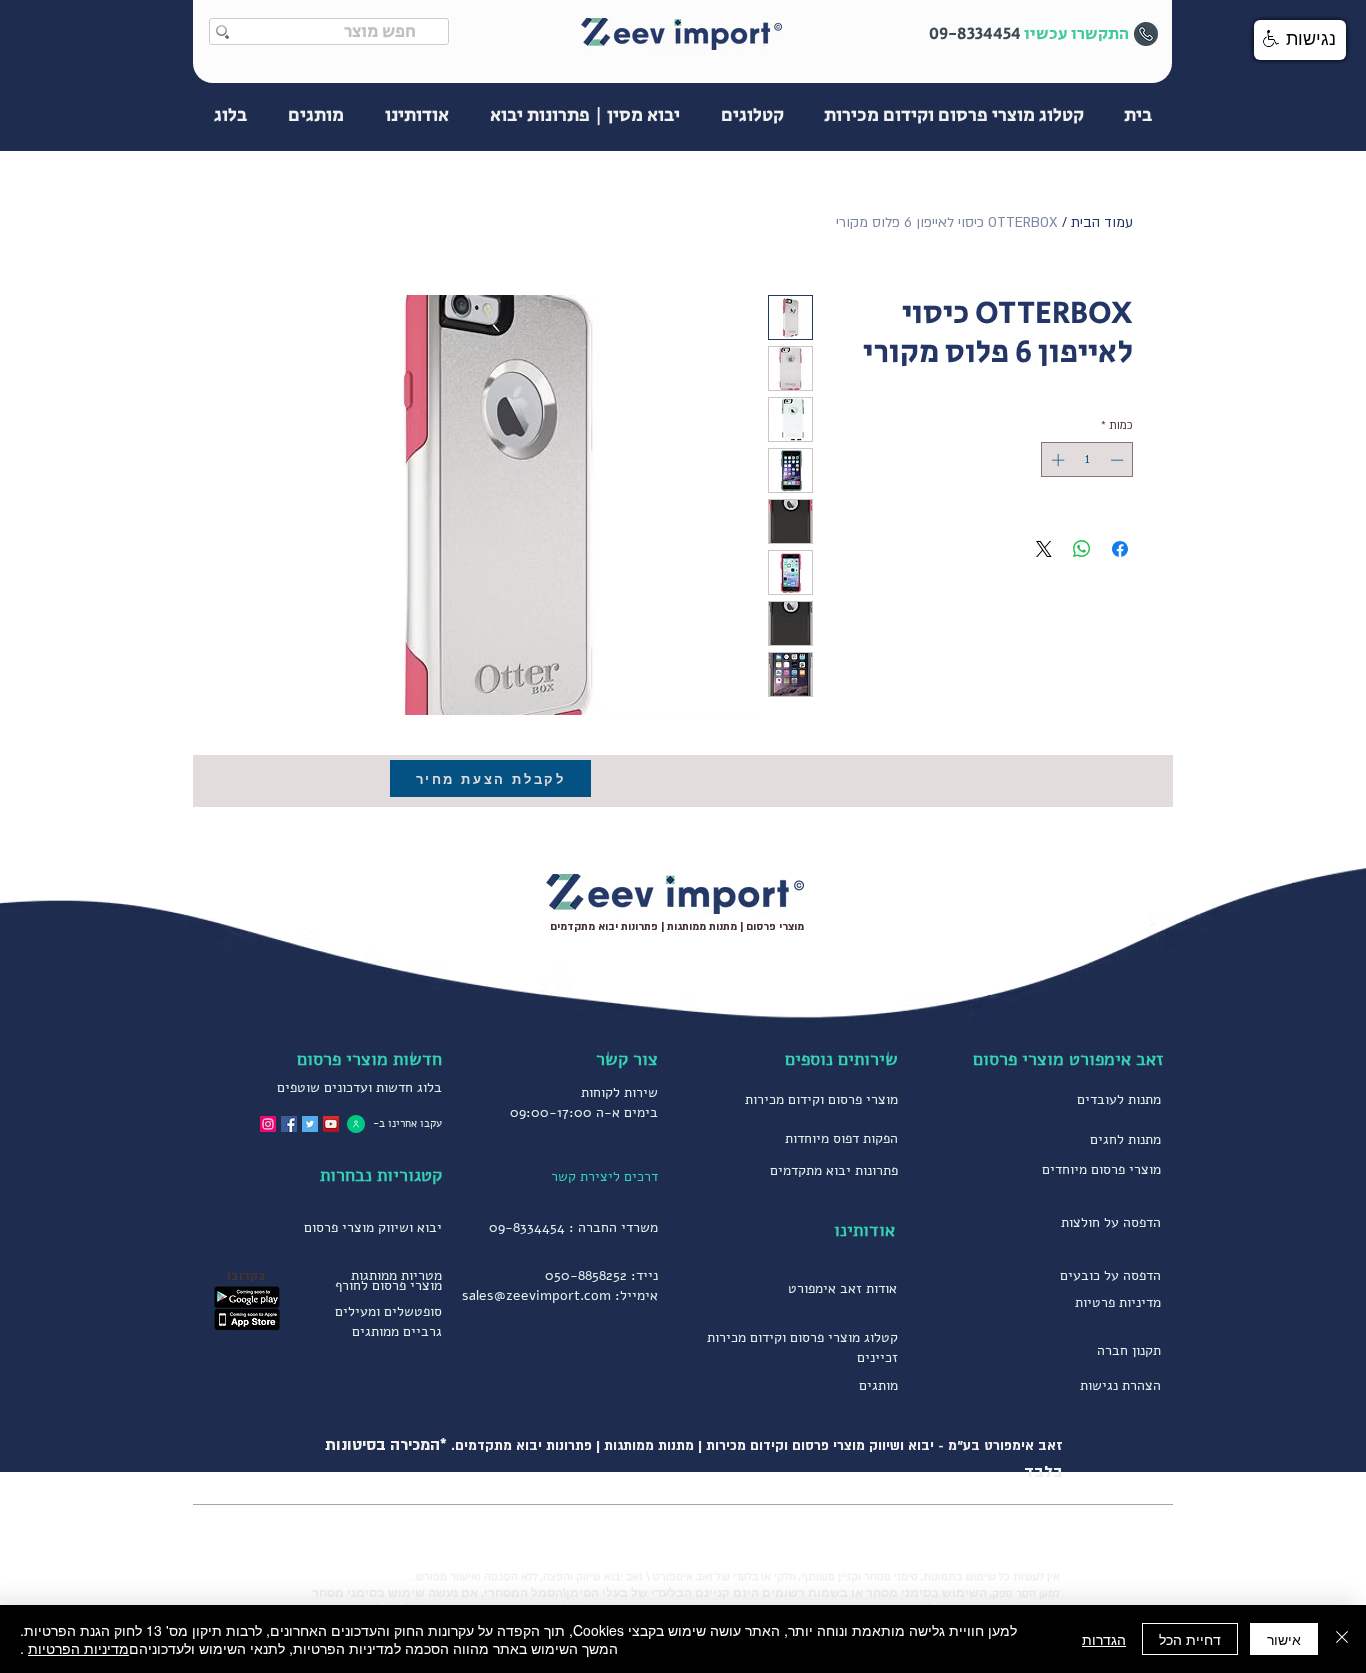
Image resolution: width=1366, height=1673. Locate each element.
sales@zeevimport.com (536, 1295)
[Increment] (1056, 460)
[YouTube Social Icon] (331, 1124)
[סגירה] (1342, 1639)
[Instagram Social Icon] (268, 1124)
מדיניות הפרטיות (78, 1648)
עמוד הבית (1102, 222)
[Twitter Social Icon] (310, 1124)
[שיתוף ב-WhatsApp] (1082, 549)
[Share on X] (1044, 549)
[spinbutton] (1087, 460)
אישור (1284, 1639)
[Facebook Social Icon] (289, 1124)
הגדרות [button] (1104, 1639)
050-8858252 (586, 1275)
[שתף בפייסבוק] (1120, 549)
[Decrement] (1119, 460)
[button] (1300, 40)
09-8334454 (527, 1227)
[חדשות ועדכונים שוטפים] (356, 1123)
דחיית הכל (1190, 1639)
